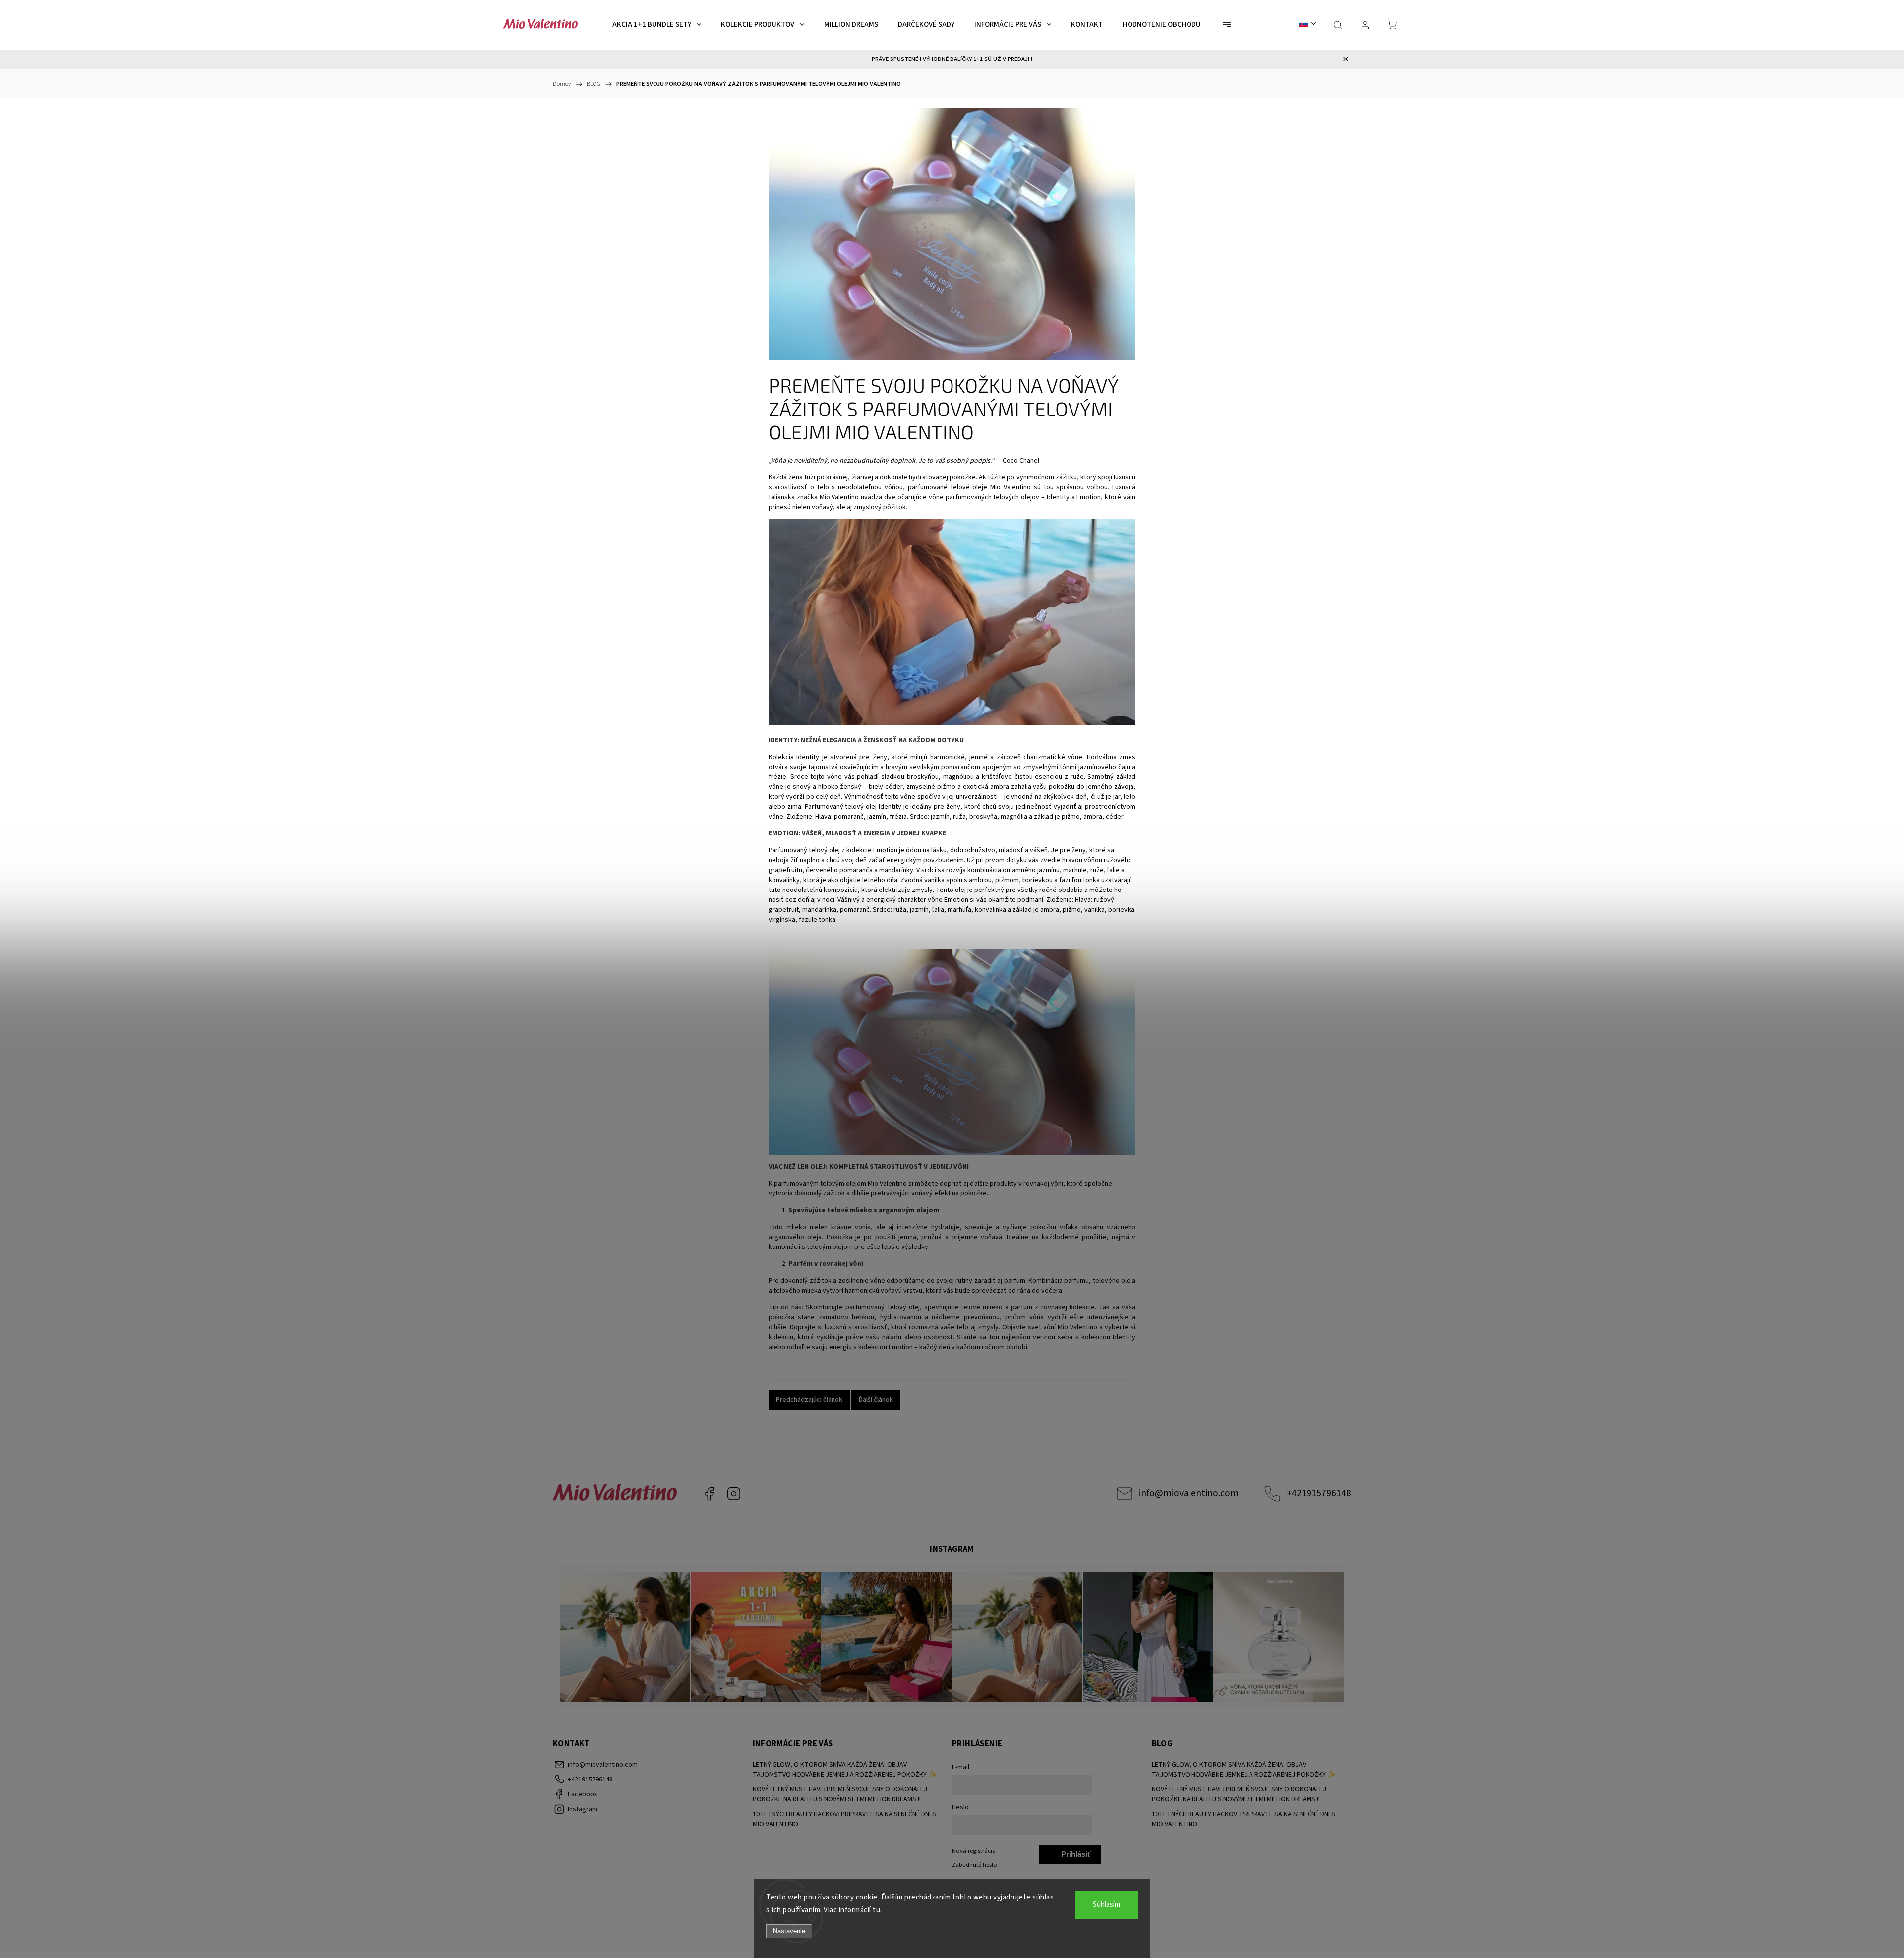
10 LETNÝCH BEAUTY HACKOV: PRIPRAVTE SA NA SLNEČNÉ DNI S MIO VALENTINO (844, 1819)
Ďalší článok (876, 1400)
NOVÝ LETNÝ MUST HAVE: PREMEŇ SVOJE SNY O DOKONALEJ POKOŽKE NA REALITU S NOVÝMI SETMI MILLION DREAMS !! (840, 1794)
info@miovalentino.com (1189, 1493)
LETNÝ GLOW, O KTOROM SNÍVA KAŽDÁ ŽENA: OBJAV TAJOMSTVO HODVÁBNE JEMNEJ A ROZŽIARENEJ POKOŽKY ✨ (845, 1770)
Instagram (734, 1494)
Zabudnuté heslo (975, 1865)
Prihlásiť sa (1076, 1857)
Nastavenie (789, 1931)
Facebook (709, 1494)
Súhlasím (1106, 1905)
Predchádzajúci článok (809, 1400)
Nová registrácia (974, 1851)
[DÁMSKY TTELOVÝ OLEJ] (952, 723)
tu (876, 1910)
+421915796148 (1319, 1493)
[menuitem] (657, 25)
